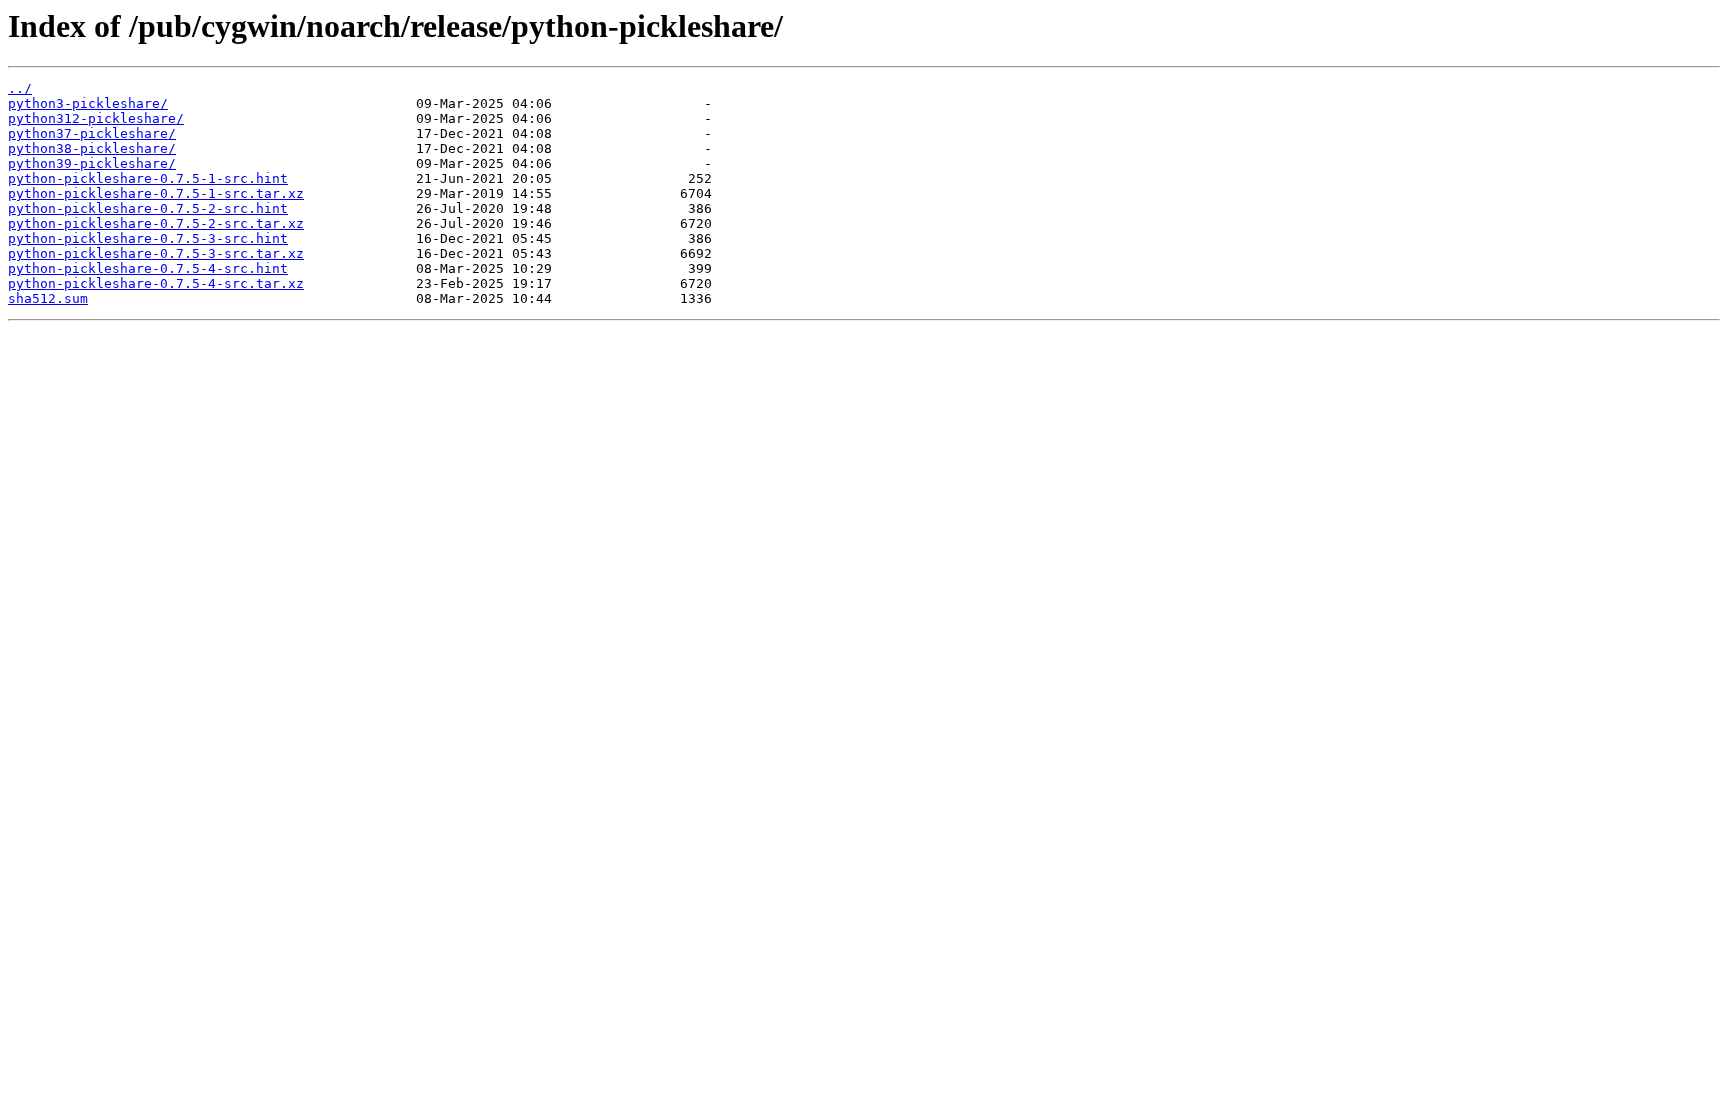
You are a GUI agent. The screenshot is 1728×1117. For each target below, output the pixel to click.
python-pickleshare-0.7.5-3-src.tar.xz (156, 253)
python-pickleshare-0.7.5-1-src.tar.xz (156, 193)
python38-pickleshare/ (92, 148)
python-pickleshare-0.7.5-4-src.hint (148, 268)
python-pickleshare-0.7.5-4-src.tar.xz (156, 283)
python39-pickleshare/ (92, 163)
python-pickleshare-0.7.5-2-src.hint (148, 208)
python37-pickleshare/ (92, 133)
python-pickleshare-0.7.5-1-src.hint (148, 178)
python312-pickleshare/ (96, 118)
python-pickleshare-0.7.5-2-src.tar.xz (156, 223)
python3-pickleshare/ (88, 103)
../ (20, 88)
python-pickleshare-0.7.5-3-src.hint (148, 238)
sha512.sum (48, 298)
